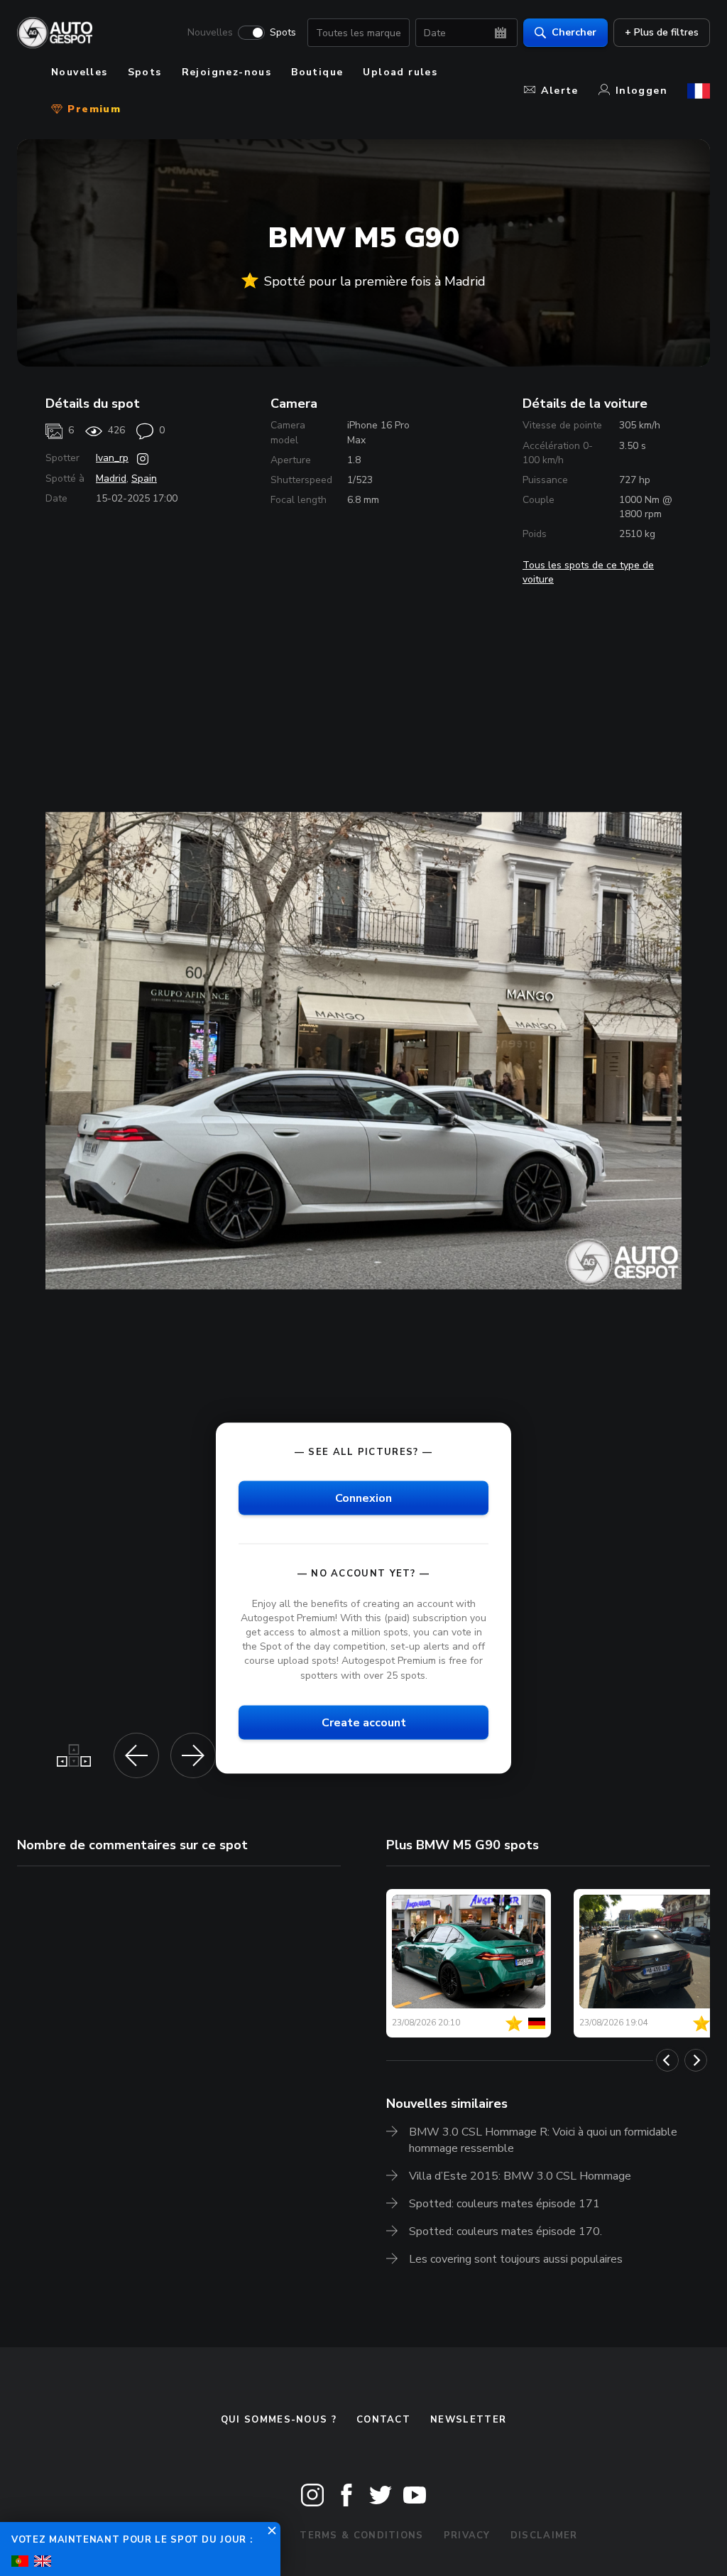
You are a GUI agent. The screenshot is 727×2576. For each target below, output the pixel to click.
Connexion (363, 1498)
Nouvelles (210, 33)
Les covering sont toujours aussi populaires (516, 2259)
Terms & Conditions (361, 2536)
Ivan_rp (112, 458)
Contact (383, 2420)
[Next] (696, 2060)
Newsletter (468, 2420)
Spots (283, 33)
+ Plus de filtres (662, 32)
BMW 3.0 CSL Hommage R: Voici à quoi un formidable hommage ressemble (543, 2140)
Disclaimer (544, 2536)
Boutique (317, 72)
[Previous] (667, 2060)
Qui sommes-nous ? (279, 2420)
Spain (144, 478)
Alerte (559, 91)
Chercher (574, 32)
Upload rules (400, 72)
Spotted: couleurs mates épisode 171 (504, 2204)
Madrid (111, 478)
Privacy (467, 2536)
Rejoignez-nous (227, 72)
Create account (364, 1722)
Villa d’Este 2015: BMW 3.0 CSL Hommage (520, 2176)
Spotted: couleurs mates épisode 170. (505, 2231)
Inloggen (641, 91)
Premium (92, 109)
